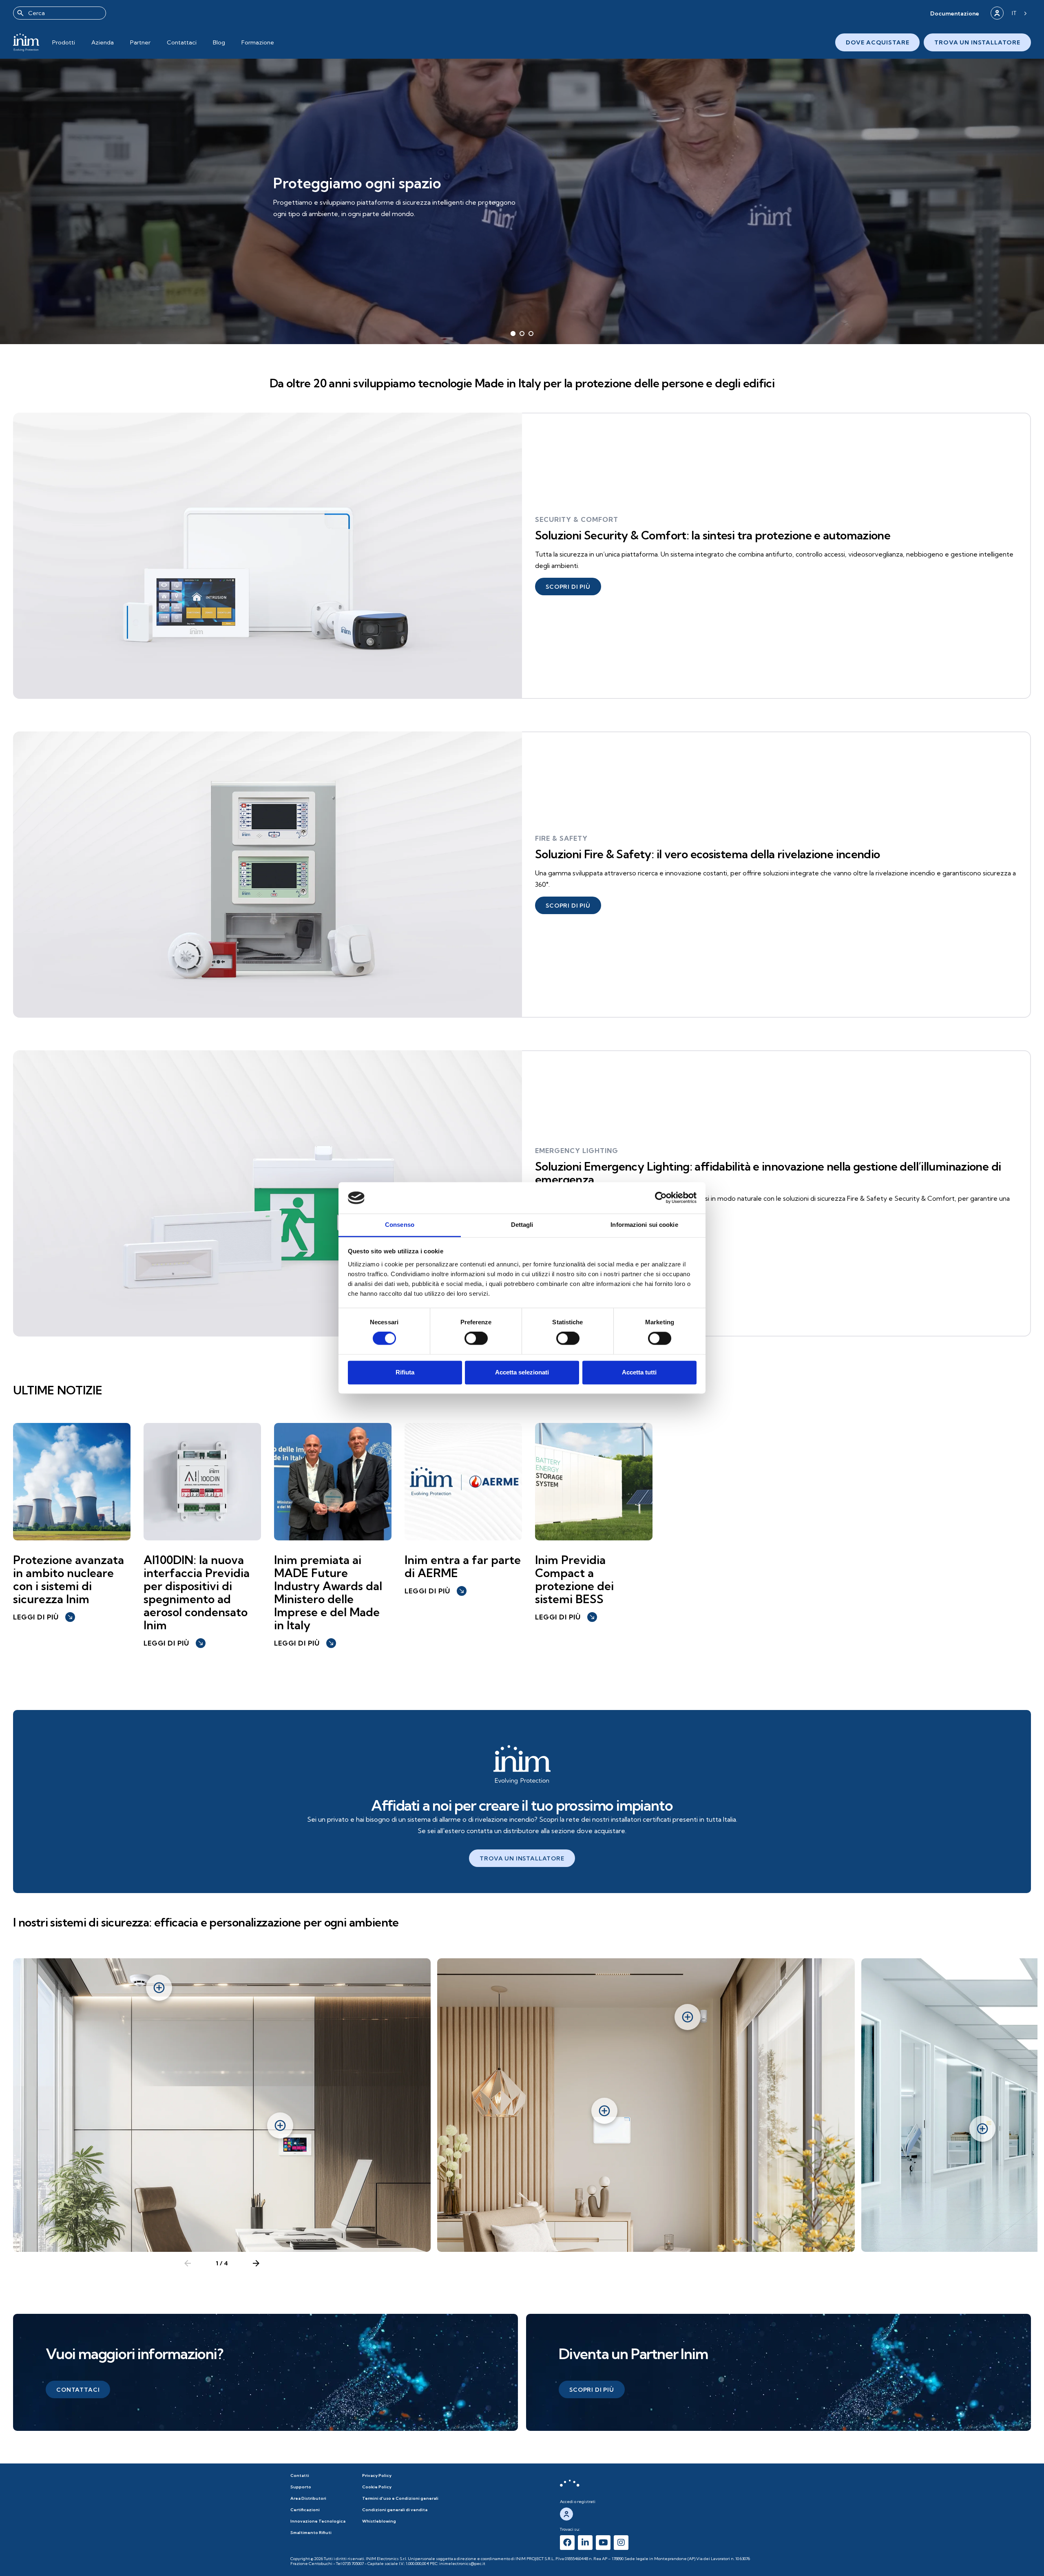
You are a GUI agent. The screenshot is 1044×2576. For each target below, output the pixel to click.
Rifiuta (405, 1372)
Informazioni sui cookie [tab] (644, 1225)
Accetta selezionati (522, 1372)
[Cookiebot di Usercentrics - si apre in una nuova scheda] (661, 1198)
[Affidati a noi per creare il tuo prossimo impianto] (522, 1765)
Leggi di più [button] (43, 1617)
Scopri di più (307, 220)
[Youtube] (603, 2543)
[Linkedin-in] (585, 2543)
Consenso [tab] (400, 1225)
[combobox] (60, 13)
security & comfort (577, 519)
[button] (955, 13)
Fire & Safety (561, 838)
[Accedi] (997, 13)
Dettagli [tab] (522, 1225)
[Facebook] (567, 2543)
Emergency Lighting (577, 1151)
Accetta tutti (639, 1372)
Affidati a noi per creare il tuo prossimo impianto (522, 1805)
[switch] (476, 1339)
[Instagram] (621, 2543)
